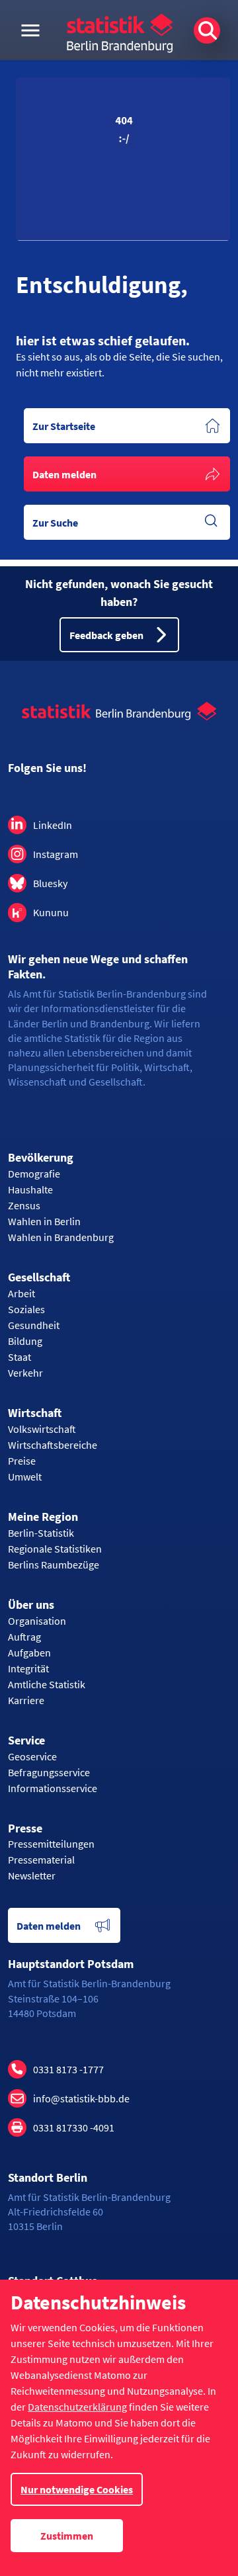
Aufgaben (29, 1653)
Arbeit (21, 1293)
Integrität (28, 1668)
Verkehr (25, 1373)
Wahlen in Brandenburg (61, 1237)
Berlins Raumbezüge (54, 1565)
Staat (20, 1357)
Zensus (24, 1205)
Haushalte (30, 1189)
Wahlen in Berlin (44, 1221)
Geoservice (32, 1756)
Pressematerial (41, 1860)
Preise (22, 1461)
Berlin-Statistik (41, 1533)
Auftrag (24, 1637)
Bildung (25, 1341)
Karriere (26, 1700)
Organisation (37, 1621)
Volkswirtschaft (42, 1429)
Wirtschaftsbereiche (53, 1445)
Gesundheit (34, 1325)
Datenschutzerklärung (77, 2407)
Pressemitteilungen (51, 1844)
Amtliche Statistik (47, 1684)
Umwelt (25, 1477)
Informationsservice (53, 1788)
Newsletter (32, 1875)
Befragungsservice (49, 1772)
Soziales (26, 1309)
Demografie (34, 1174)
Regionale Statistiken (55, 1549)
